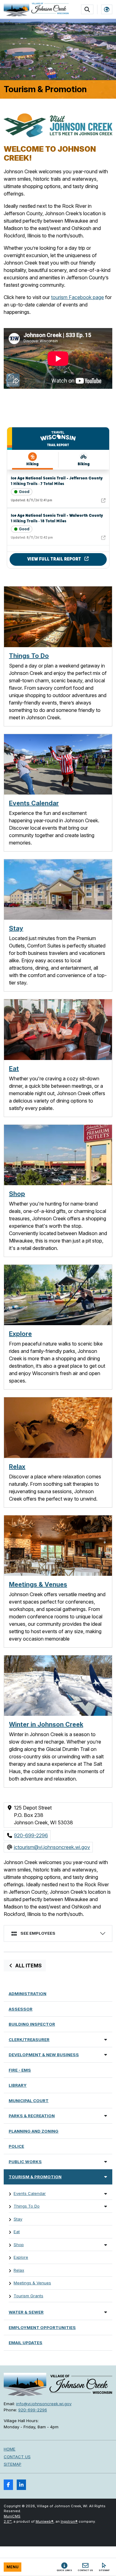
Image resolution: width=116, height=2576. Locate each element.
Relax (17, 1467)
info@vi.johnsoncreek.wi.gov (44, 2404)
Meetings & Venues (38, 1584)
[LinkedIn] (21, 2485)
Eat (14, 1069)
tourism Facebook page (77, 297)
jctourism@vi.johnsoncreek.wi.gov (52, 1847)
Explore (20, 1334)
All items (28, 1966)
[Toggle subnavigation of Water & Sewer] (106, 2312)
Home (10, 2449)
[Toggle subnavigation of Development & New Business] (106, 2054)
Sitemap (13, 2464)
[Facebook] (8, 2485)
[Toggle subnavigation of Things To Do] (106, 2206)
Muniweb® (45, 2521)
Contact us (17, 2457)
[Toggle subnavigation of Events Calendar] (106, 2194)
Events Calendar (34, 803)
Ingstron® (69, 2521)
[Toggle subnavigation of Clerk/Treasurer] (106, 2039)
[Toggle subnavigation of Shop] (106, 2245)
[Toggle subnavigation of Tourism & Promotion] (106, 2177)
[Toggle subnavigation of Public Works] (106, 2161)
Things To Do (29, 656)
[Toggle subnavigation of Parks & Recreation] (106, 2116)
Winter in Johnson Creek (46, 1724)
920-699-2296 (31, 1835)
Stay (16, 928)
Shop (17, 1194)
